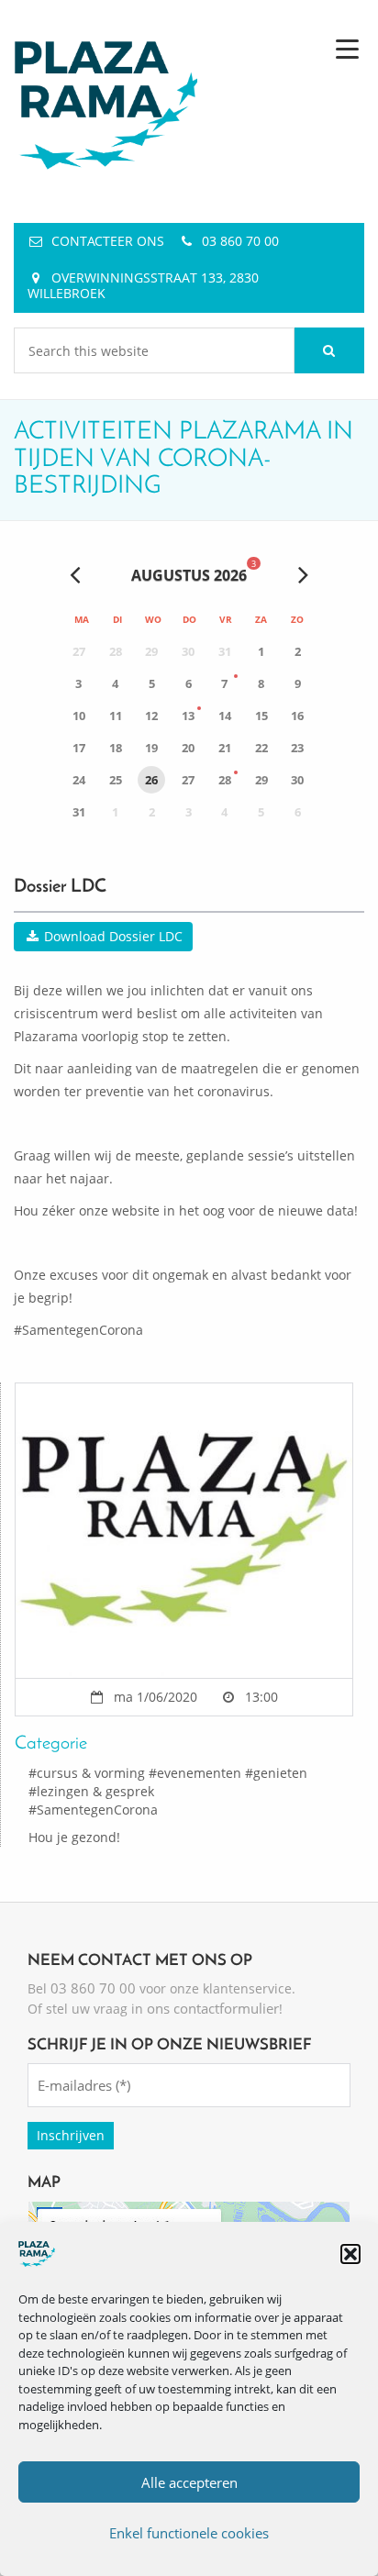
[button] (350, 2254)
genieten (280, 1773)
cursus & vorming (91, 1773)
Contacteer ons (108, 241)
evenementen (199, 1773)
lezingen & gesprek (95, 1791)
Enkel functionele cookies (189, 2533)
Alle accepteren (189, 2482)
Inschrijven (71, 2135)
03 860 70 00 (240, 241)
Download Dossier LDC (111, 936)
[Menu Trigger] (347, 48)
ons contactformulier (213, 2008)
